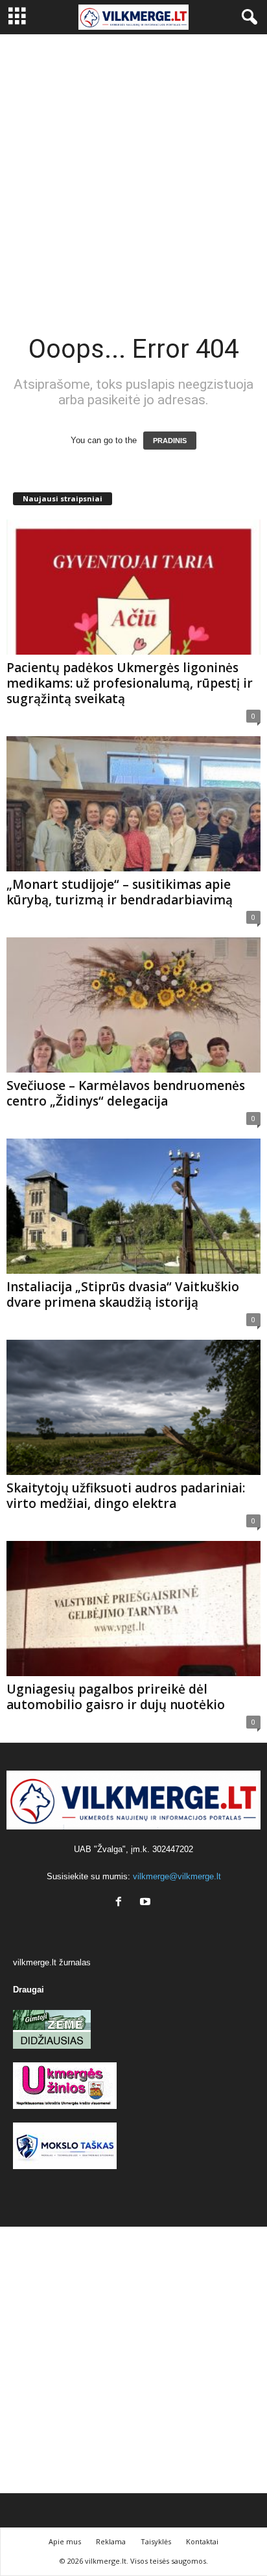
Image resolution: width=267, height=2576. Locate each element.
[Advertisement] (133, 174)
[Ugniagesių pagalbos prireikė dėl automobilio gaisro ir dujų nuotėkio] (133, 1609)
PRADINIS (170, 441)
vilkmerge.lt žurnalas (52, 1962)
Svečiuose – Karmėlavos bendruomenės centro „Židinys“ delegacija (126, 1093)
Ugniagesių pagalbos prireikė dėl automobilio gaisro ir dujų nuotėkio (116, 1697)
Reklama (111, 2541)
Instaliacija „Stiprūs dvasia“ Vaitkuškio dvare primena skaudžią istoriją (123, 1294)
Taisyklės (156, 2541)
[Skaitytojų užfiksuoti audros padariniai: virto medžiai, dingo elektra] (133, 1407)
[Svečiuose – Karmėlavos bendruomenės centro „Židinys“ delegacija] (133, 1005)
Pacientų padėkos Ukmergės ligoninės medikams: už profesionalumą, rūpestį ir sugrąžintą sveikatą (130, 683)
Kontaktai (202, 2541)
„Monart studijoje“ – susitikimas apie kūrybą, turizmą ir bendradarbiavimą (120, 892)
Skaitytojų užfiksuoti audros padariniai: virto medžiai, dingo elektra (126, 1496)
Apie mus (65, 2541)
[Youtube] (147, 1903)
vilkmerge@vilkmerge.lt (177, 1876)
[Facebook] (122, 1903)
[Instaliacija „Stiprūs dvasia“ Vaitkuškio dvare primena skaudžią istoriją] (133, 1206)
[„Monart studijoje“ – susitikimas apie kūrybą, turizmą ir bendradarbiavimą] (133, 804)
